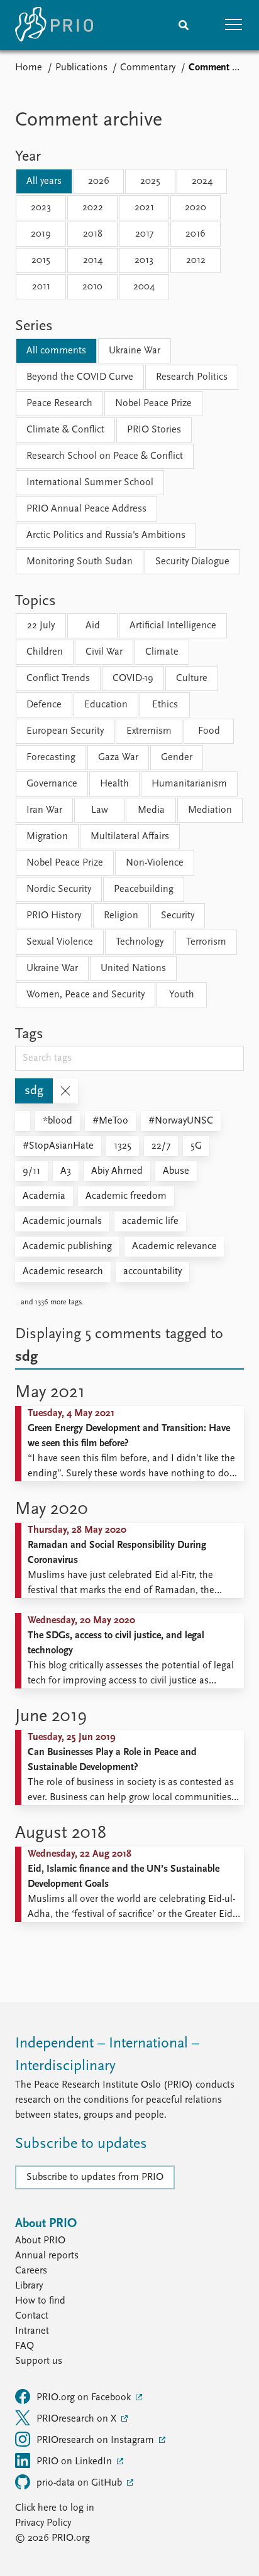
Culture (192, 679)
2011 (41, 287)
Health (114, 784)
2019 (41, 234)
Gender (177, 758)
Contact (32, 2316)
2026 (99, 181)
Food (209, 731)
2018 (93, 234)
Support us (39, 2361)
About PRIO (40, 2241)
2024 (202, 181)
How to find (40, 2301)
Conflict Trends (58, 679)
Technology (140, 942)
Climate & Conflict (65, 430)
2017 (144, 234)
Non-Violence (155, 863)
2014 (93, 260)
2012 (196, 260)
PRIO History (54, 916)
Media (151, 810)
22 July (41, 626)
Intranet (32, 2331)
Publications (81, 68)
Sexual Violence (60, 942)
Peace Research (59, 404)
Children (45, 652)
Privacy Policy (43, 2523)
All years (44, 181)
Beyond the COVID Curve (80, 377)
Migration (47, 837)
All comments (56, 351)
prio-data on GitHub (80, 2483)
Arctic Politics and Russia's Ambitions (106, 535)
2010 (92, 287)
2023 (41, 208)
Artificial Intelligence (173, 626)
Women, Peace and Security (85, 995)
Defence (44, 705)
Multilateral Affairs (130, 837)
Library (29, 2286)
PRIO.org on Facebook (85, 2398)
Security (178, 916)
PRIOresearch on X (78, 2419)
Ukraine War (135, 351)
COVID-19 (133, 679)
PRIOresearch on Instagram (96, 2440)
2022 (93, 208)
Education (106, 705)
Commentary (148, 68)
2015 (41, 260)
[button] (234, 25)
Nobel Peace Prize (153, 404)
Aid (93, 626)
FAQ (25, 2346)
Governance (52, 784)
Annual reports (47, 2256)
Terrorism (206, 942)
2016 (196, 234)
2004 (144, 287)
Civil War (104, 652)
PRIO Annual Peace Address (86, 509)
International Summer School (90, 483)
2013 (144, 260)
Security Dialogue (192, 562)
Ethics (165, 705)
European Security (65, 731)
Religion (121, 916)
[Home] (54, 25)
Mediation (210, 810)
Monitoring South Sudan (80, 562)
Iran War (44, 810)
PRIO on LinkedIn (75, 2462)
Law (100, 810)
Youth (182, 995)
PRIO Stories (154, 430)
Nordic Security (59, 889)
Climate (162, 652)
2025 (150, 181)
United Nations (133, 969)
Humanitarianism (189, 784)
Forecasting (51, 758)
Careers (31, 2271)
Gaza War (118, 758)
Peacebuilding (144, 889)
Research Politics (192, 377)
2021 (144, 208)
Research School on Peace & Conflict (105, 456)
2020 (196, 208)
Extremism (149, 731)
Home (29, 68)
